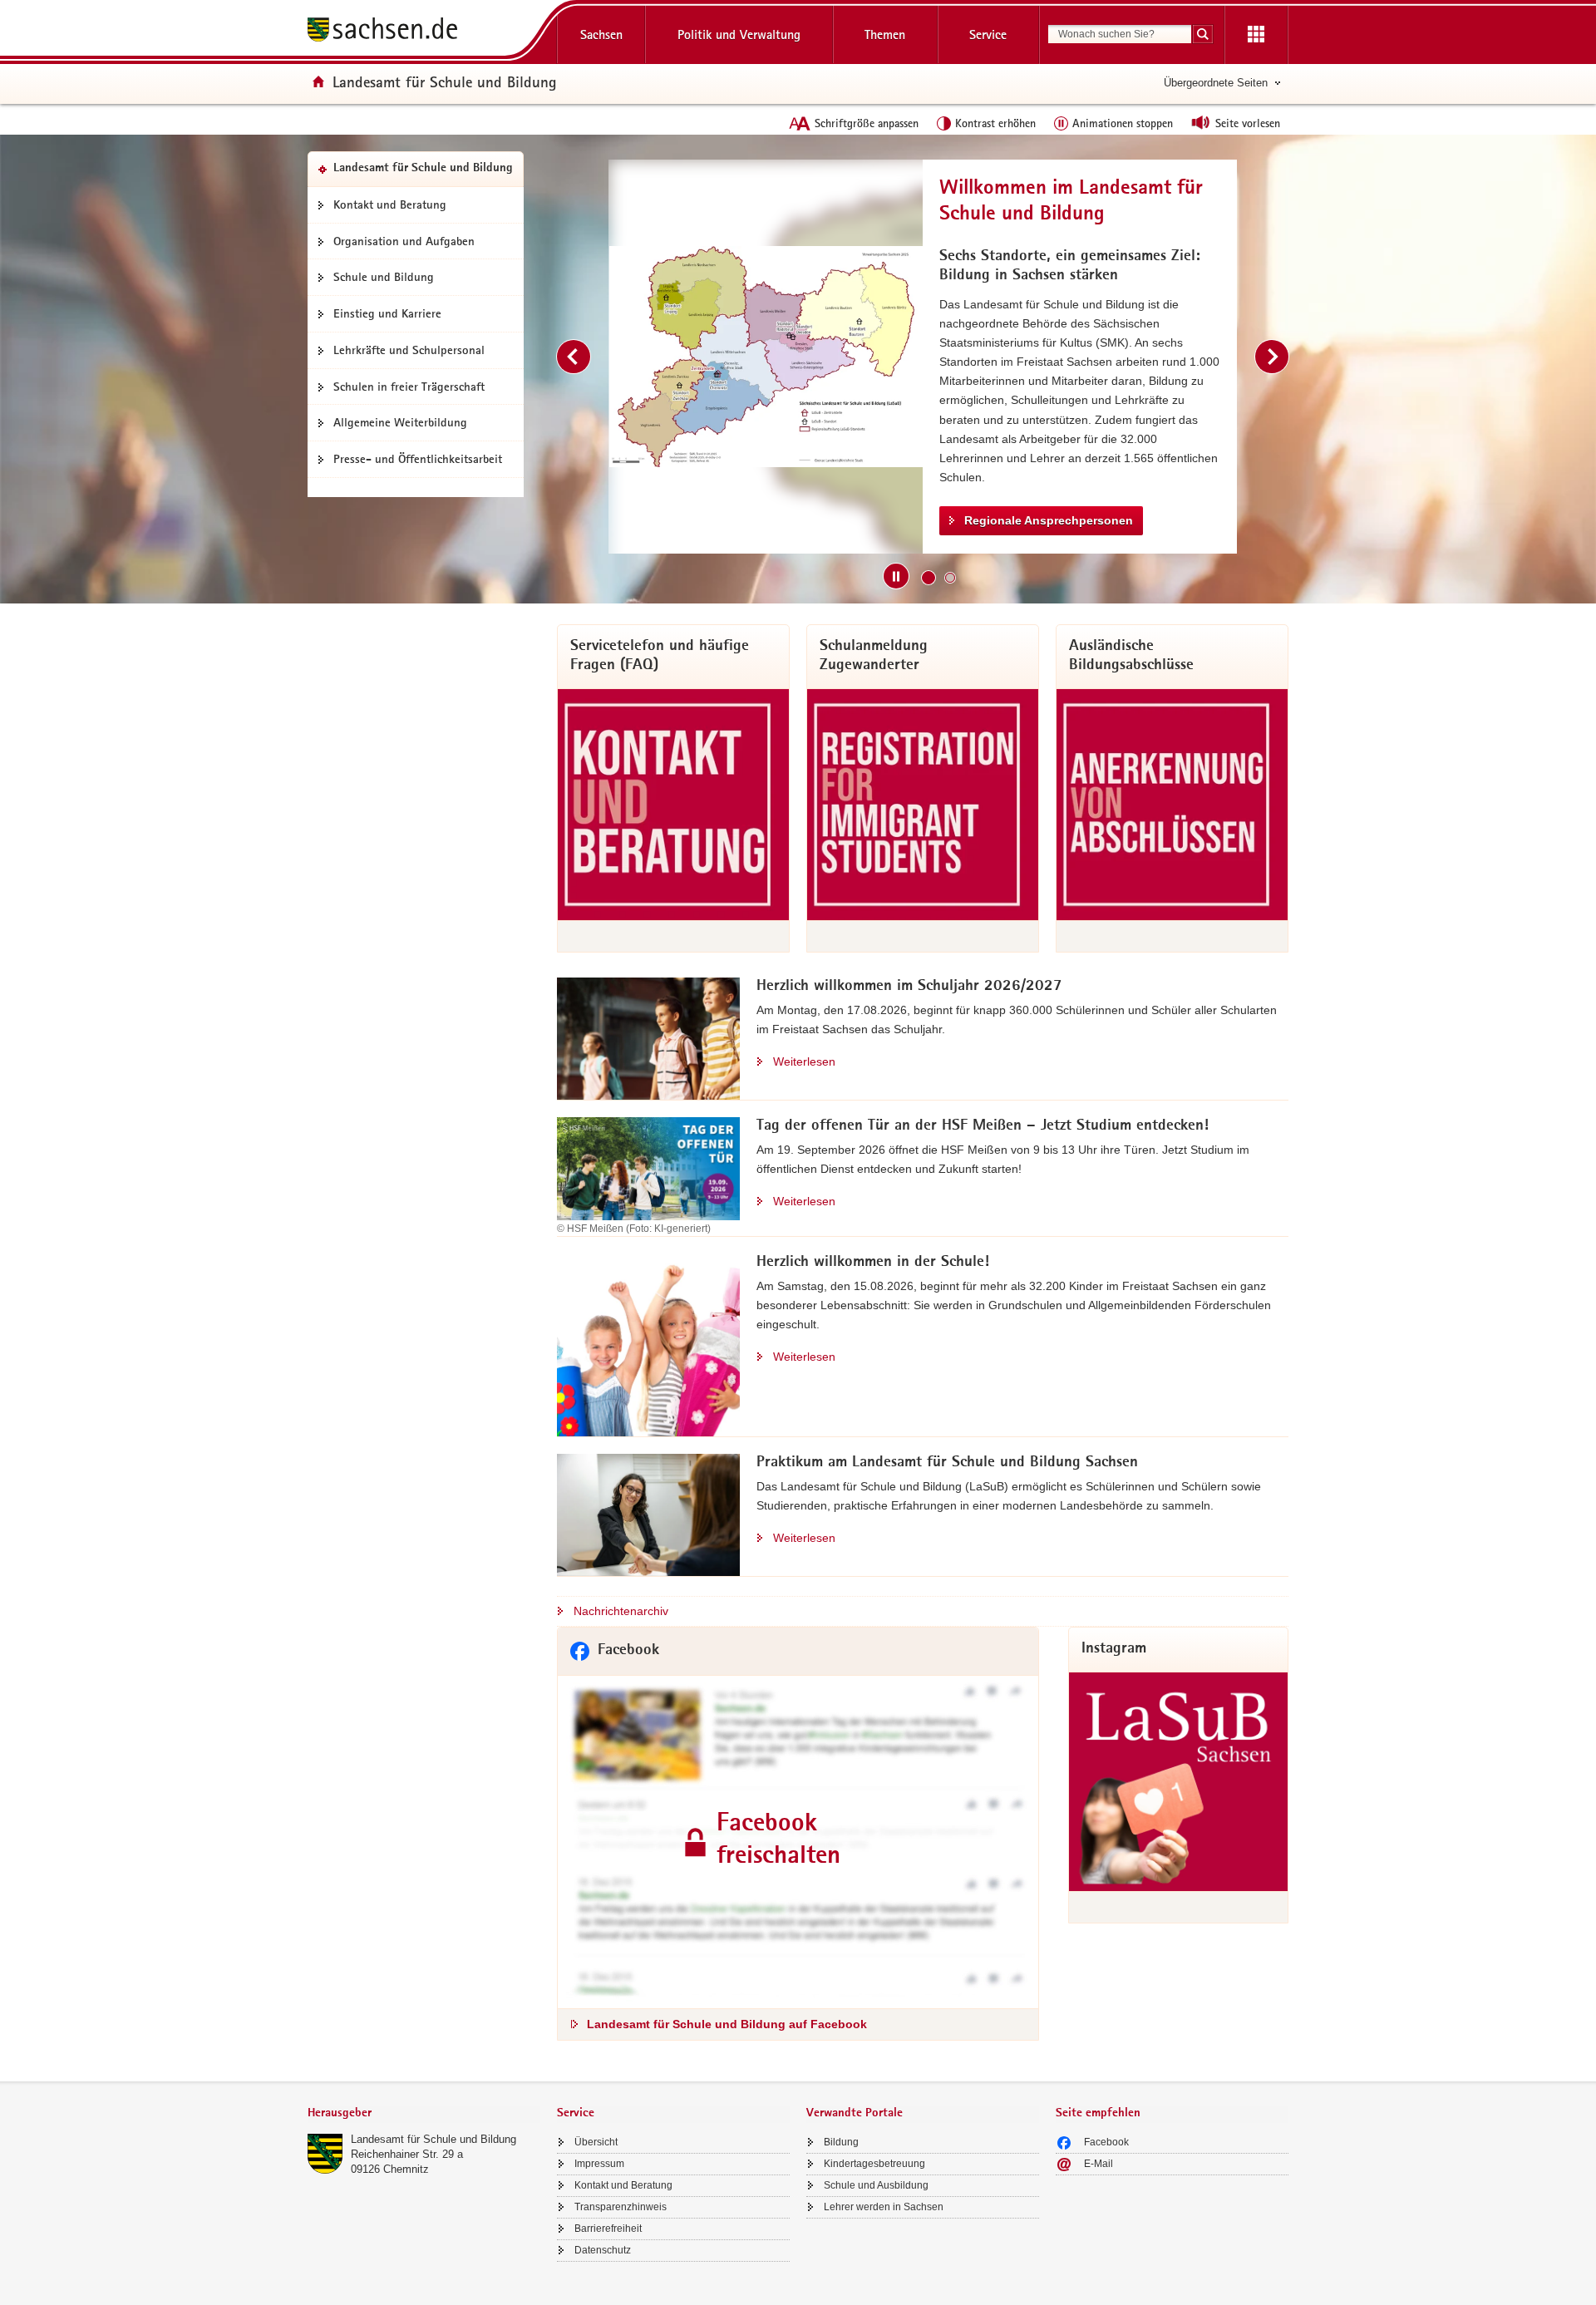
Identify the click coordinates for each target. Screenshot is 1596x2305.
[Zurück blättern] (574, 357)
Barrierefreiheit (608, 2229)
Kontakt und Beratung (390, 204)
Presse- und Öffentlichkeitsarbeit (418, 459)
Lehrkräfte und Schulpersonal (409, 350)
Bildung (841, 2142)
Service (988, 34)
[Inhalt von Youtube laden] (766, 357)
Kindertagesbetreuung (874, 2164)
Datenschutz (603, 2250)
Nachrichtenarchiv (621, 1611)
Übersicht (596, 2142)
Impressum (599, 2164)
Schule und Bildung (384, 277)
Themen (885, 34)
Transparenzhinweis (621, 2207)
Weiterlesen (804, 1061)
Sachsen (601, 34)
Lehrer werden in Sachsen (884, 2207)
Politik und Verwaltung (739, 34)
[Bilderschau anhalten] (896, 576)
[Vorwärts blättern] (1272, 357)
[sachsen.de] (424, 32)
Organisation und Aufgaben (404, 241)
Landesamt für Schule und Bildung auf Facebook (727, 2024)
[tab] (424, 2114)
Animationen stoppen (1123, 123)
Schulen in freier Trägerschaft (409, 387)
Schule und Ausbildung (876, 2185)
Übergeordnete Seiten (1216, 83)
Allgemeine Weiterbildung (400, 422)
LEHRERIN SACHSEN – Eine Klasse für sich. (1088, 466)
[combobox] (1120, 34)
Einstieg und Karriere (387, 313)
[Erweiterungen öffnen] (1256, 35)
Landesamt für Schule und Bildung (433, 2139)
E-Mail (1098, 2164)
